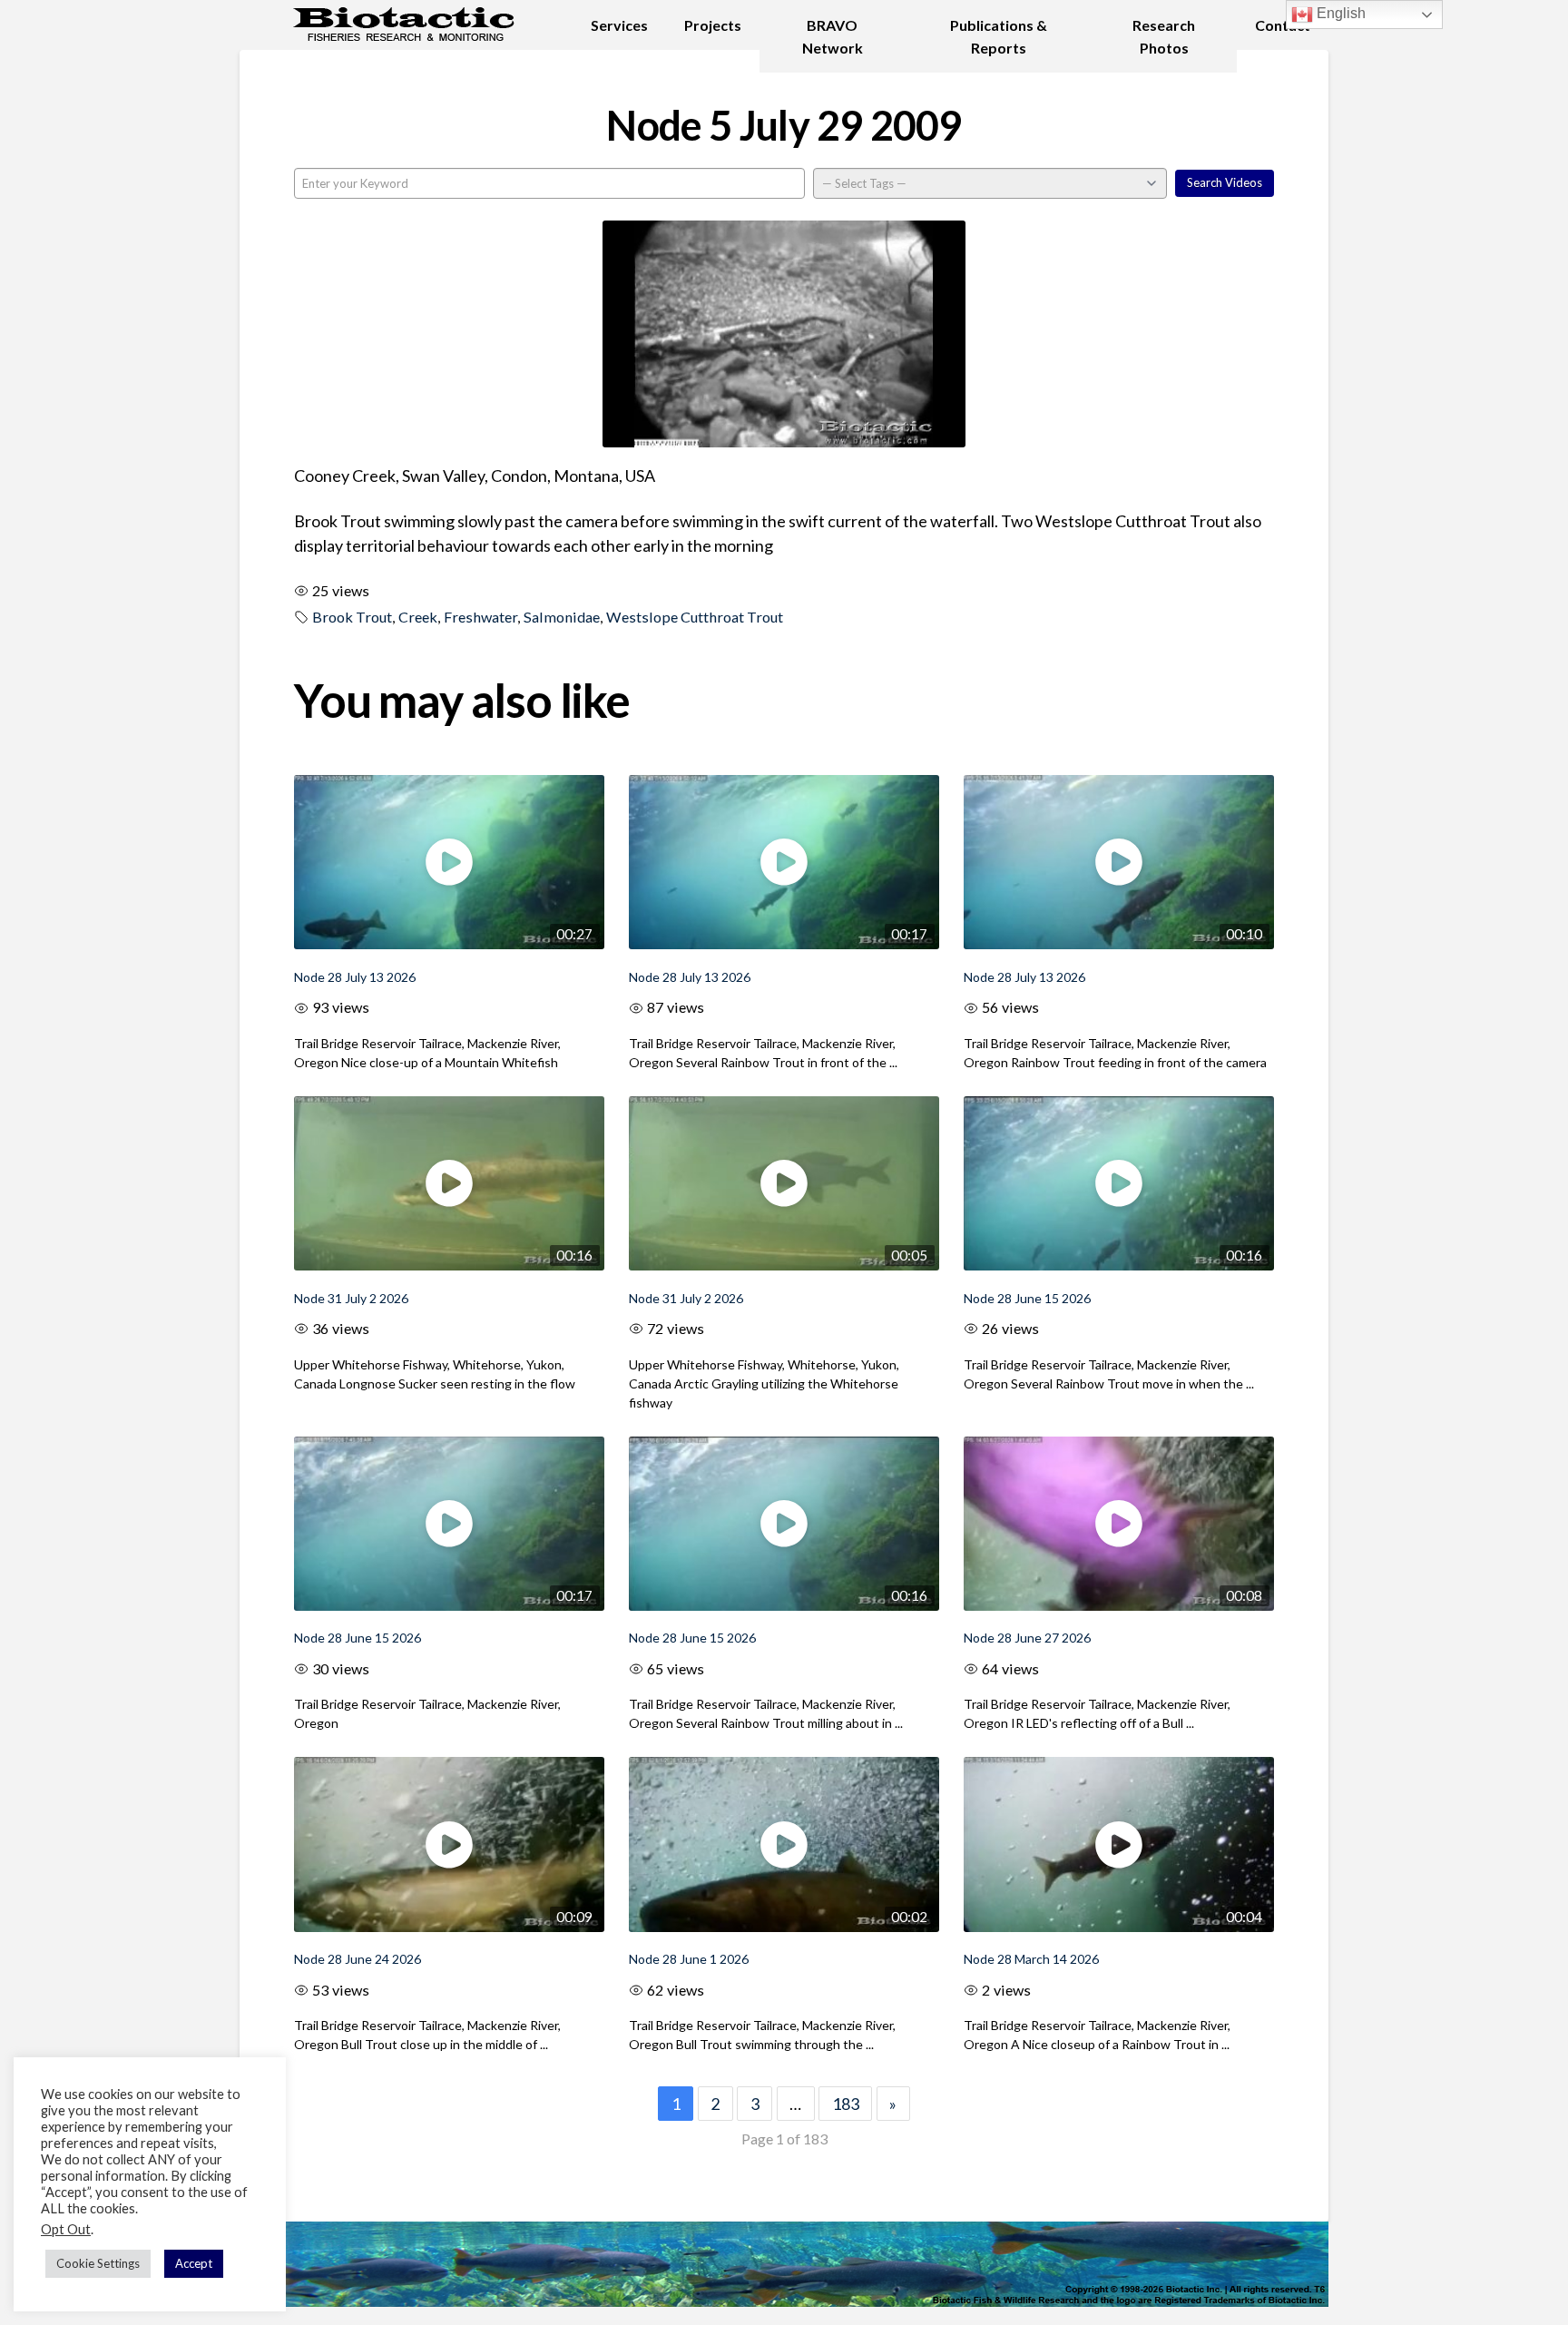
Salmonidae (562, 617)
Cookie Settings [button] (98, 2263)
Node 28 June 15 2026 (1027, 1298)
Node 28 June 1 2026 (689, 1959)
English (1339, 13)
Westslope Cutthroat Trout (695, 617)
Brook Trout (352, 617)
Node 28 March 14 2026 (1031, 1959)
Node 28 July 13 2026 (355, 977)
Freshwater (480, 617)
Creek (418, 617)
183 (846, 2104)
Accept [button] (194, 2263)
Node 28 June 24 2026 (358, 1959)
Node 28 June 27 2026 (1027, 1638)
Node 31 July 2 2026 (351, 1298)
